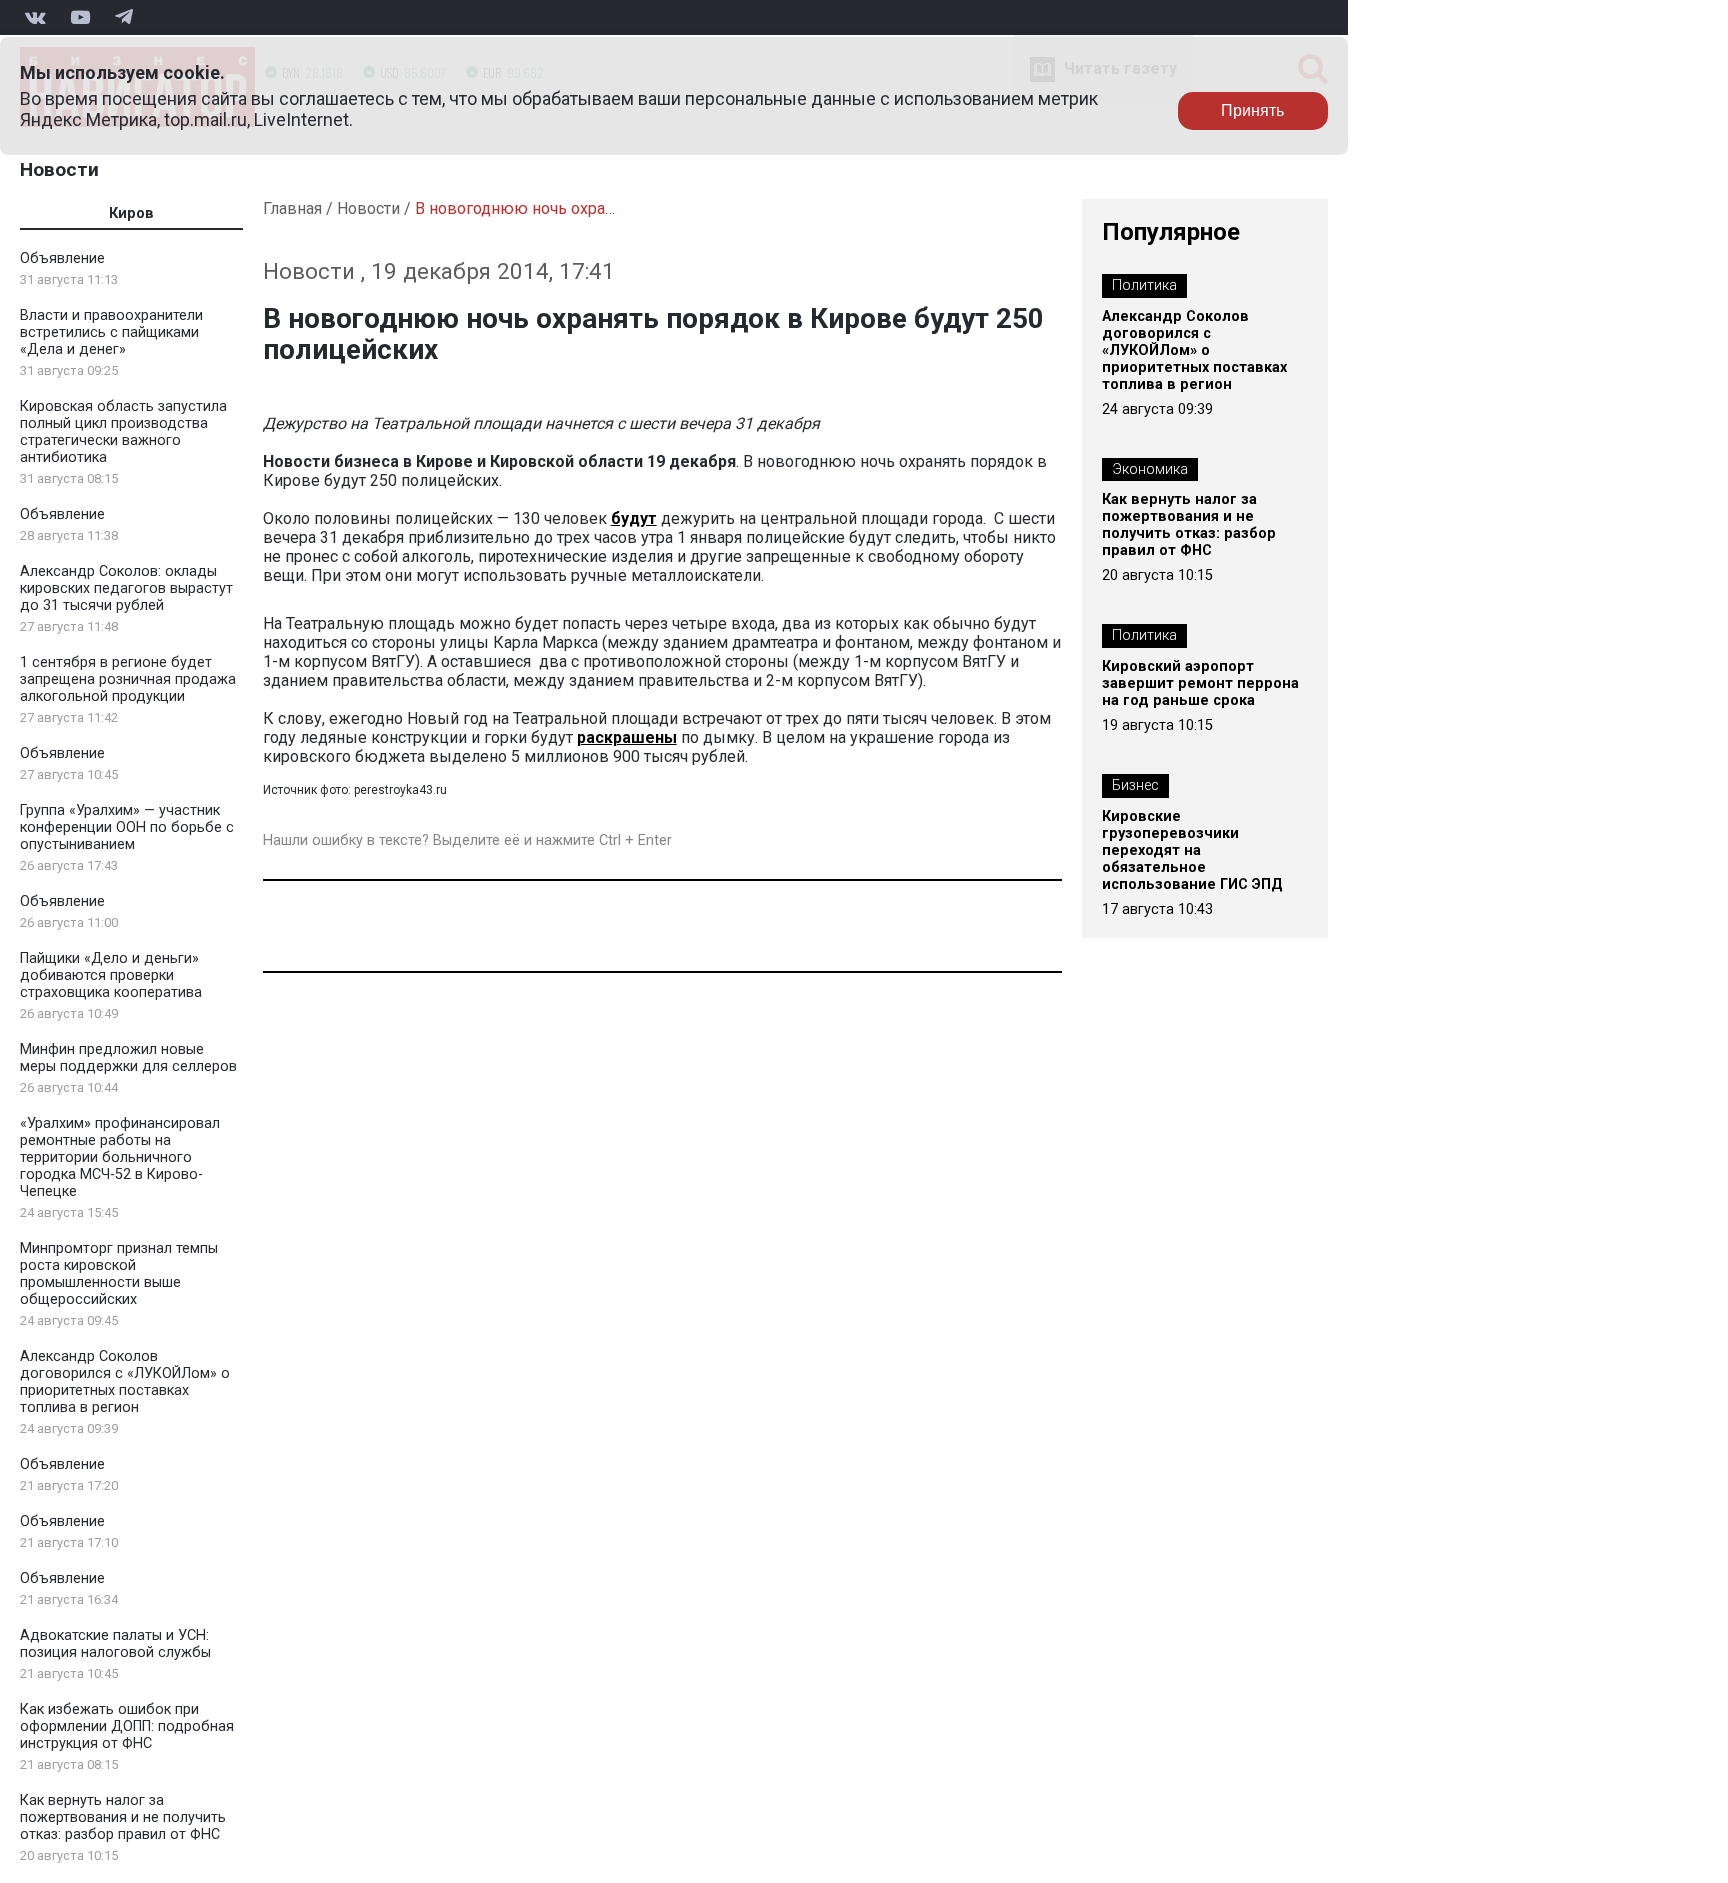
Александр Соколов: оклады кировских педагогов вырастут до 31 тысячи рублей (126, 588)
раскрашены (627, 737)
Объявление (62, 258)
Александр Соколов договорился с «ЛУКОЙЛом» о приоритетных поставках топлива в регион (125, 1382)
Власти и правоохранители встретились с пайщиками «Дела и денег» (111, 332)
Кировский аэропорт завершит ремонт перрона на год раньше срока (1200, 683)
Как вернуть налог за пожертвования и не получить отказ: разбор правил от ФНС (123, 1817)
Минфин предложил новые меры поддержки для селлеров (128, 1058)
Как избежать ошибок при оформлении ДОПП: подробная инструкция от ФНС (127, 1726)
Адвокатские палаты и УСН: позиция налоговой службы (115, 1644)
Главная (292, 208)
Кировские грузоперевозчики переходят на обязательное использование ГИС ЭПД (1192, 850)
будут (634, 518)
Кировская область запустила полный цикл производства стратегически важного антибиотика (123, 432)
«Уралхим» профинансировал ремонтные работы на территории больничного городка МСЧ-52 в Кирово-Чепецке (120, 1157)
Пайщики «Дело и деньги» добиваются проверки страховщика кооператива (111, 975)
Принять (1252, 110)
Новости (59, 169)
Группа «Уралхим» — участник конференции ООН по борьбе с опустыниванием (127, 827)
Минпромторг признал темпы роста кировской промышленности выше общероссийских (119, 1274)
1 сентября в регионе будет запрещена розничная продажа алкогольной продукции (128, 679)
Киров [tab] (131, 213)
